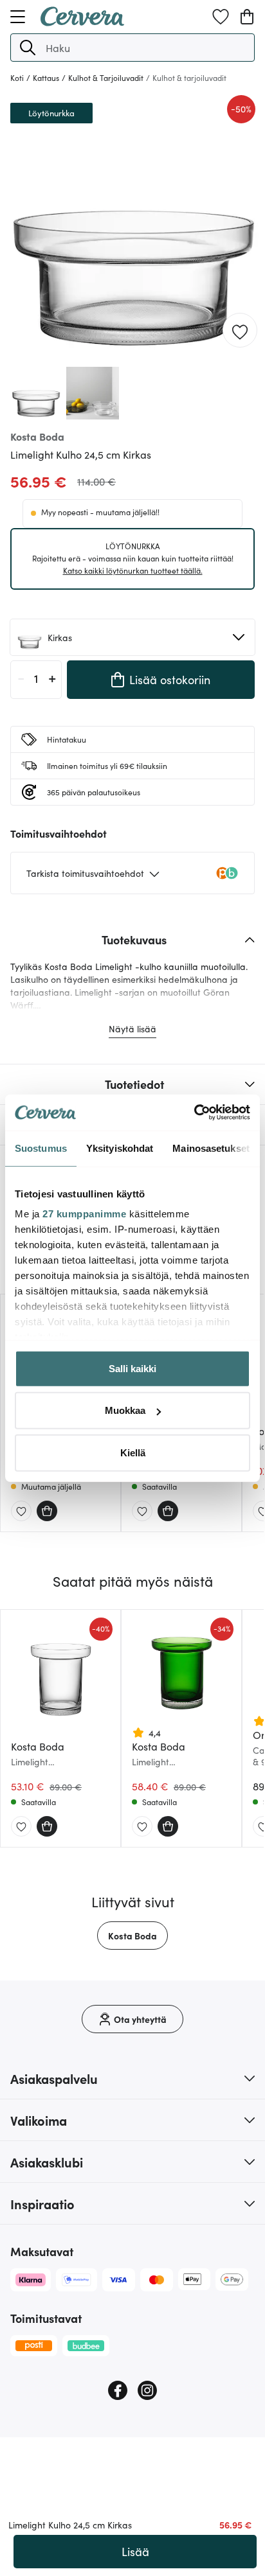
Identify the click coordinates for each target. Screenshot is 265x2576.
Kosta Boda (132, 1936)
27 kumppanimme (84, 1214)
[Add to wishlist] (240, 331)
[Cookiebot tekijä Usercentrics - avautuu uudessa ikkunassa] (194, 1113)
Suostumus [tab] (41, 1148)
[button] (28, 48)
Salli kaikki (132, 1368)
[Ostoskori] (247, 17)
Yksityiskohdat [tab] (120, 1148)
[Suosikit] (221, 17)
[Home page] (82, 22)
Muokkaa (125, 1410)
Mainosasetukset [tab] (211, 1148)
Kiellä (133, 1452)
